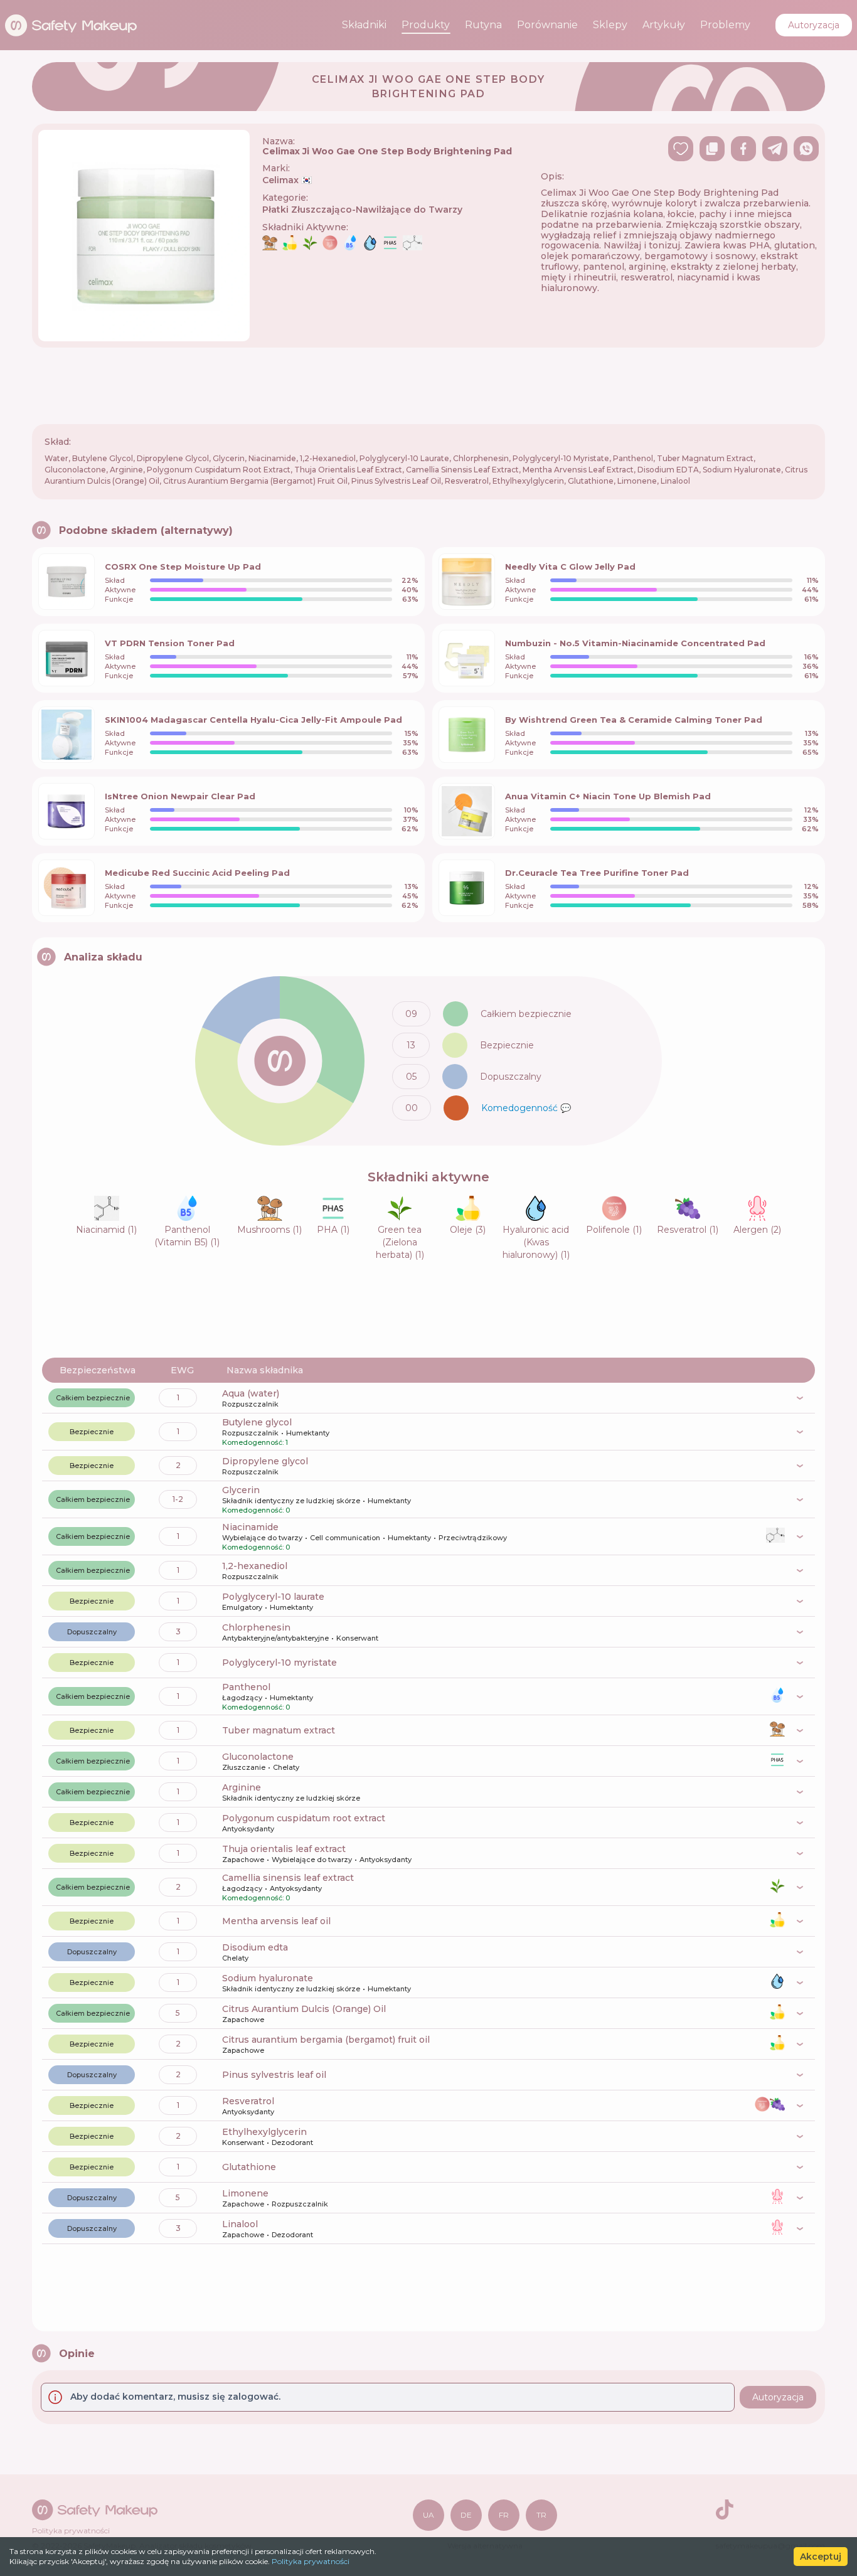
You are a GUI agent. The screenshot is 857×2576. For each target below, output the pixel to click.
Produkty (426, 25)
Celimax (287, 180)
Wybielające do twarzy (262, 1538)
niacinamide (250, 1527)
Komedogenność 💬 (526, 1108)
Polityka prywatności (311, 2561)
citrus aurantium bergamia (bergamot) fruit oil (326, 2040)
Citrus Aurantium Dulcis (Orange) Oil (304, 2009)
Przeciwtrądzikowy (473, 1538)
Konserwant (357, 1638)
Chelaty (286, 1767)
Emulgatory (242, 1607)
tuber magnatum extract (279, 1730)
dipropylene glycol (265, 1461)
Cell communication (345, 1538)
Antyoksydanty (248, 1829)
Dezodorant (292, 2142)
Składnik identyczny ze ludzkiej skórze (291, 1501)
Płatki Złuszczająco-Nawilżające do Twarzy (362, 210)
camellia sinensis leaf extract (288, 1878)
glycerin (241, 1490)
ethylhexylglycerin (264, 2132)
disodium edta (255, 1947)
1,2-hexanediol (255, 1566)
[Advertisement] (428, 386)
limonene (245, 2193)
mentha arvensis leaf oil (276, 1921)
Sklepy (610, 25)
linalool (240, 2224)
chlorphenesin (256, 1627)
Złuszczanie (244, 1767)
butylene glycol (257, 1422)
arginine (242, 1787)
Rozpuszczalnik (250, 1404)
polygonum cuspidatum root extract (304, 1818)
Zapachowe (243, 1860)
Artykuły (664, 25)
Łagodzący (242, 1698)
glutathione (249, 2167)
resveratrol (248, 2101)
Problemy (725, 25)
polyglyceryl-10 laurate (273, 1597)
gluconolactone (258, 1757)
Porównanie (547, 25)
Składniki (364, 25)
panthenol (246, 1687)
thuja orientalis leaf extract (284, 1849)
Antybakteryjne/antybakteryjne (275, 1638)
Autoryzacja (814, 25)
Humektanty (308, 1433)
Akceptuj (821, 2557)
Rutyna (483, 25)
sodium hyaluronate (268, 1978)
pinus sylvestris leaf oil (274, 2075)
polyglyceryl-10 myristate (279, 1663)
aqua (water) (251, 1393)
